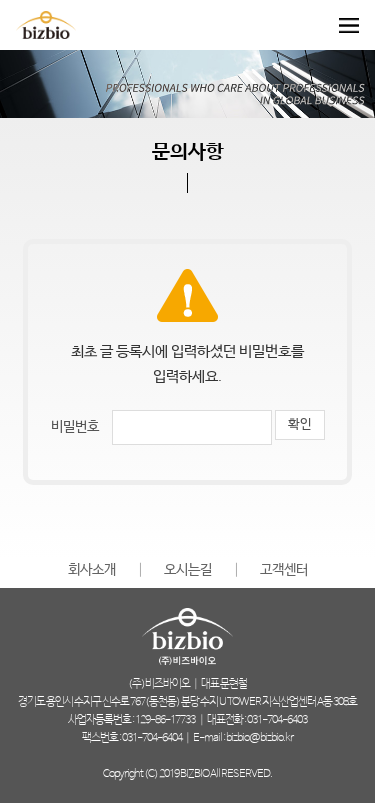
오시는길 (188, 570)
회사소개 (92, 570)
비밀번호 (75, 427)
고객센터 (284, 570)
